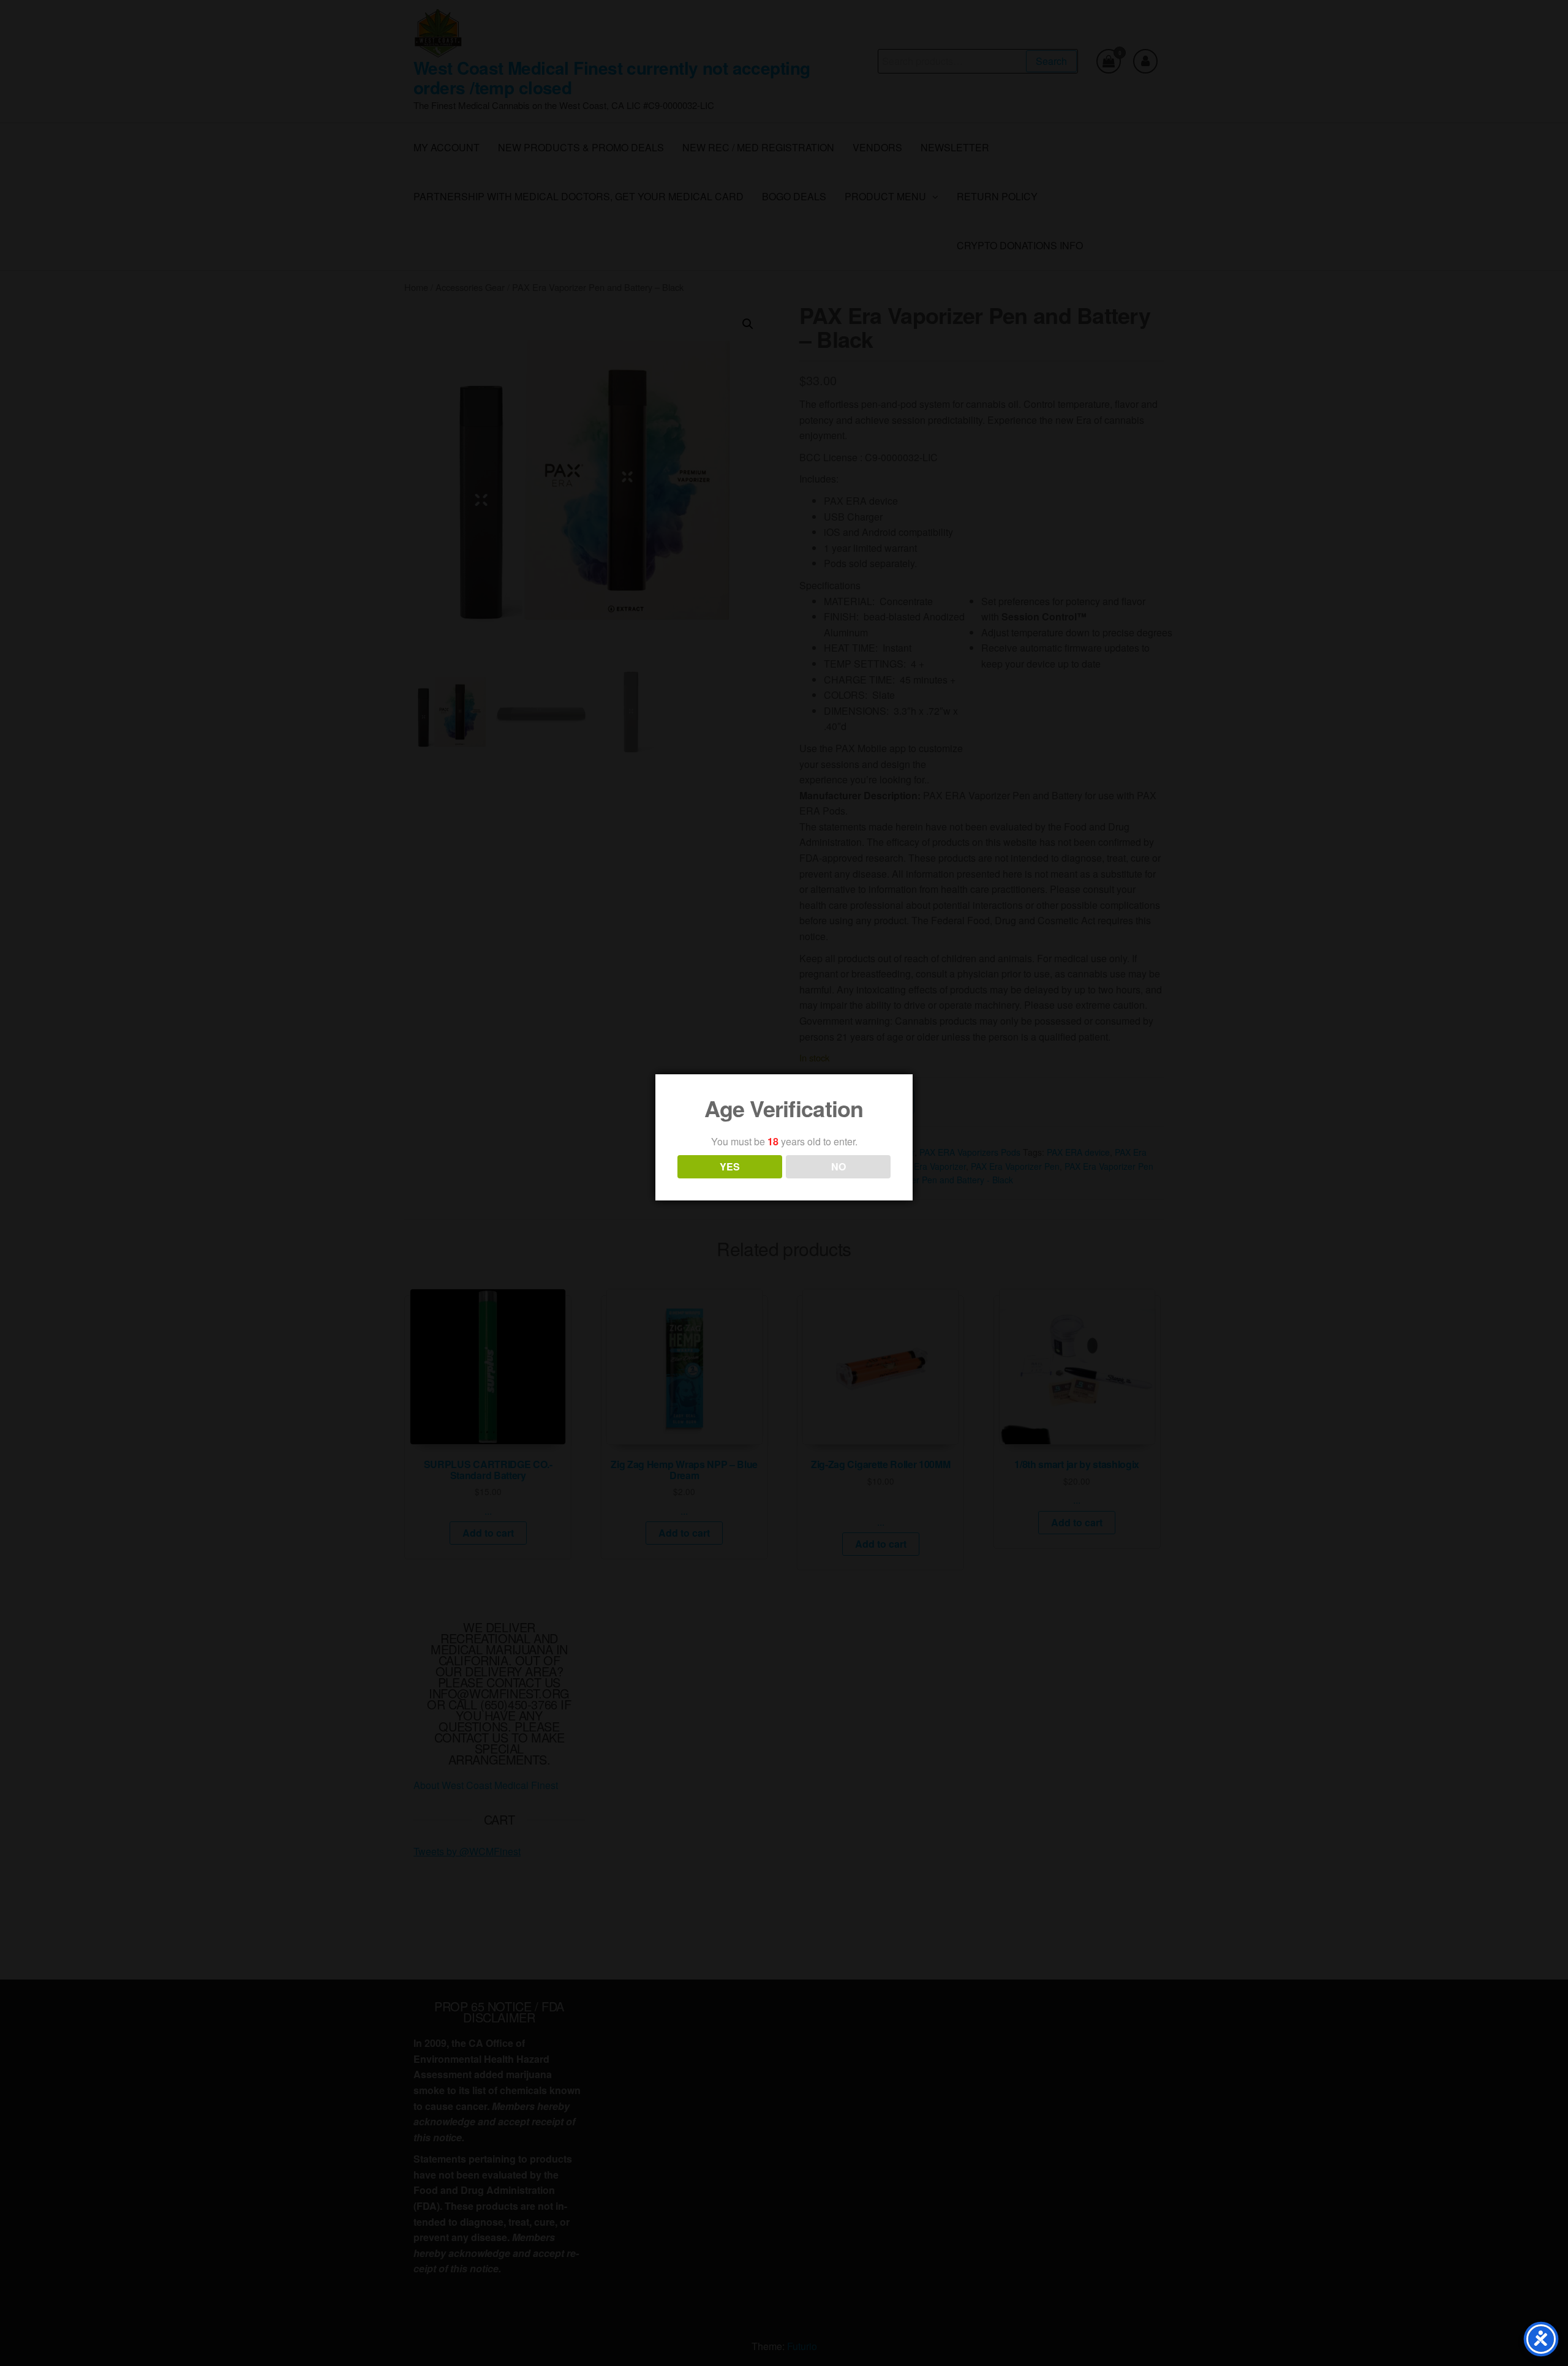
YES (730, 1166)
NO (839, 1166)
